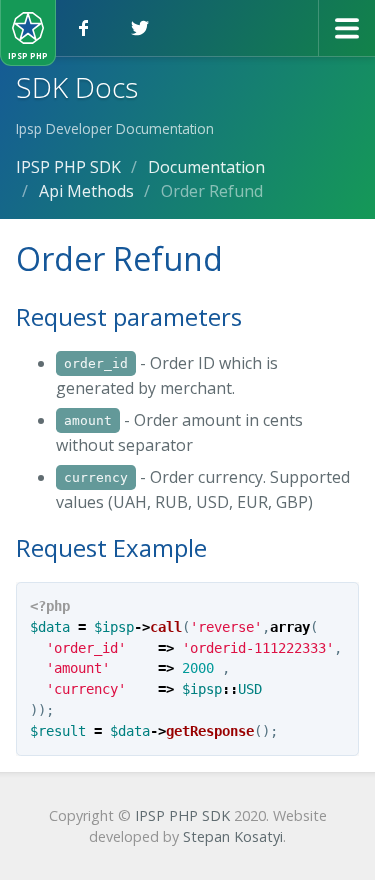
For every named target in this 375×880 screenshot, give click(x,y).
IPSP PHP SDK (182, 815)
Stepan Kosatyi (233, 836)
